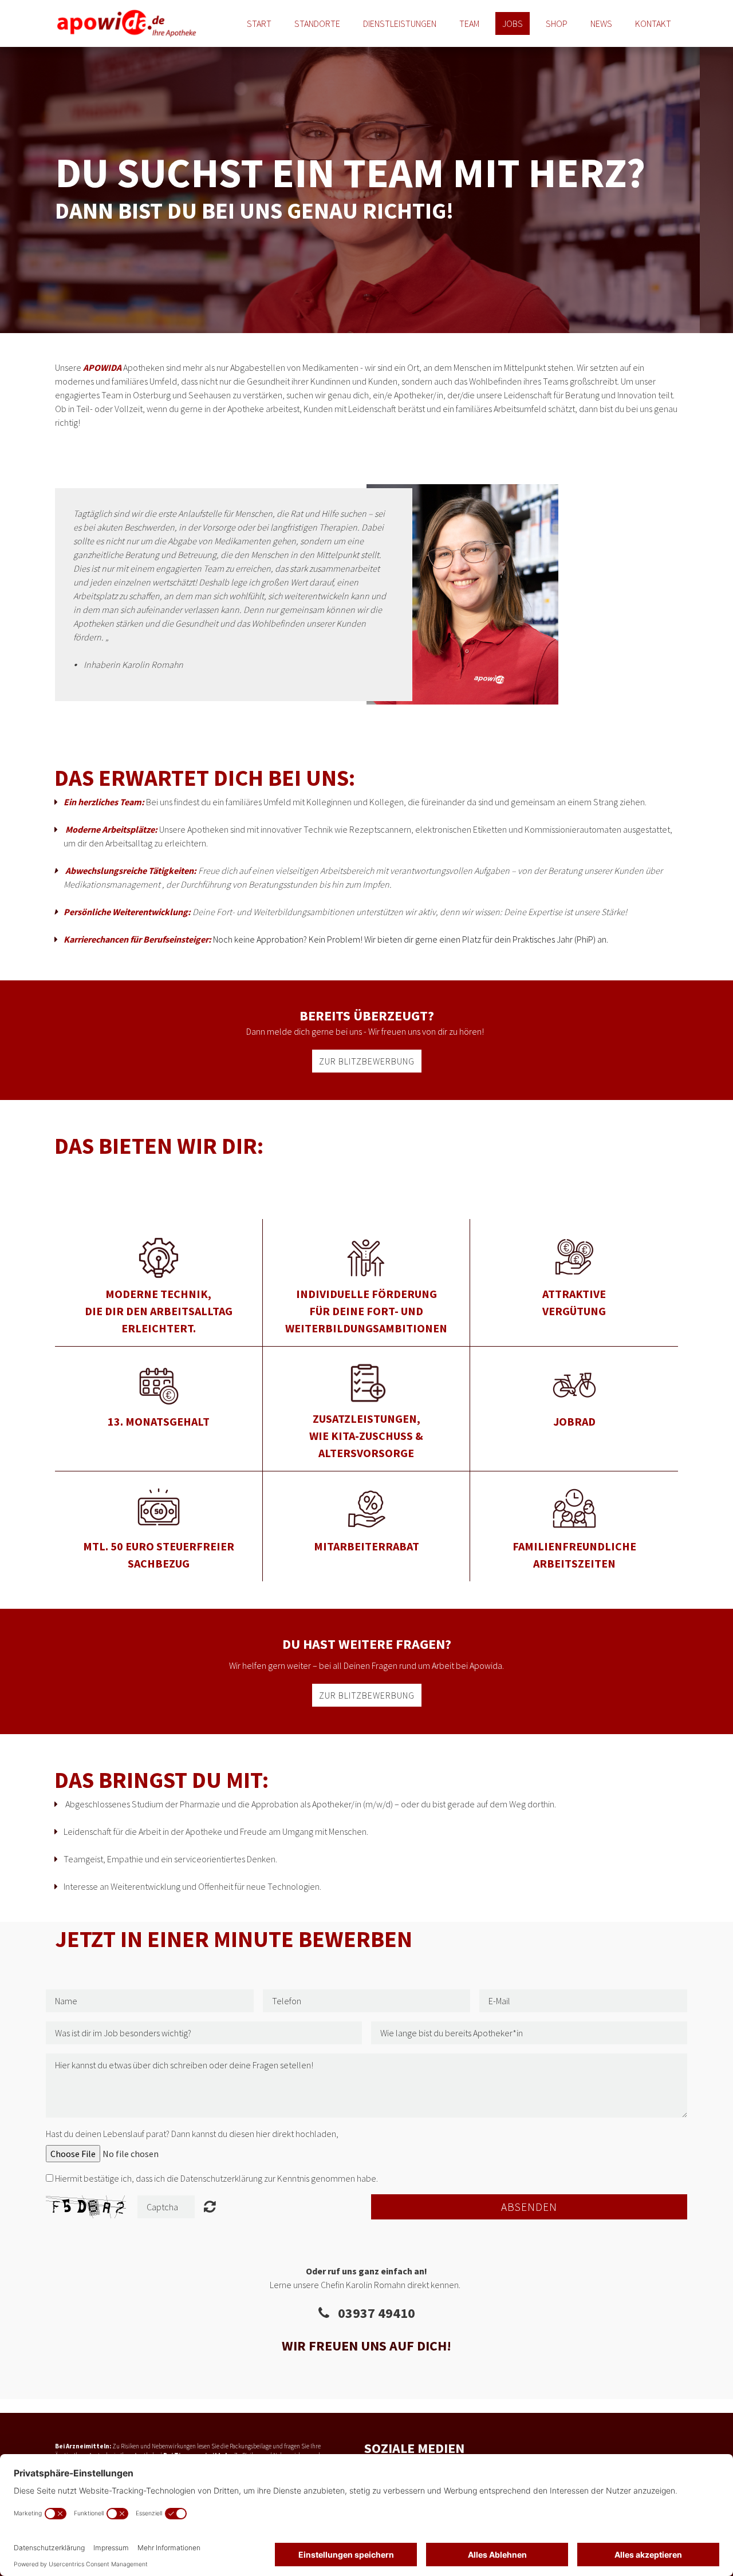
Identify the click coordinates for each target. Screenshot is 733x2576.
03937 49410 (372, 2313)
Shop (557, 23)
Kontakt (653, 23)
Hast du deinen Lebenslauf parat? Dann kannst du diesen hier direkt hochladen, (192, 2134)
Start (259, 23)
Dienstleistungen (400, 23)
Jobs (513, 23)
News (601, 23)
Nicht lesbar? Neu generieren (210, 2206)
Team (469, 23)
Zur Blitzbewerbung (367, 1061)
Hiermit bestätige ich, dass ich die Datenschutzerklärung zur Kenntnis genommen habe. (216, 2178)
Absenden (529, 2207)
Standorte (317, 23)
